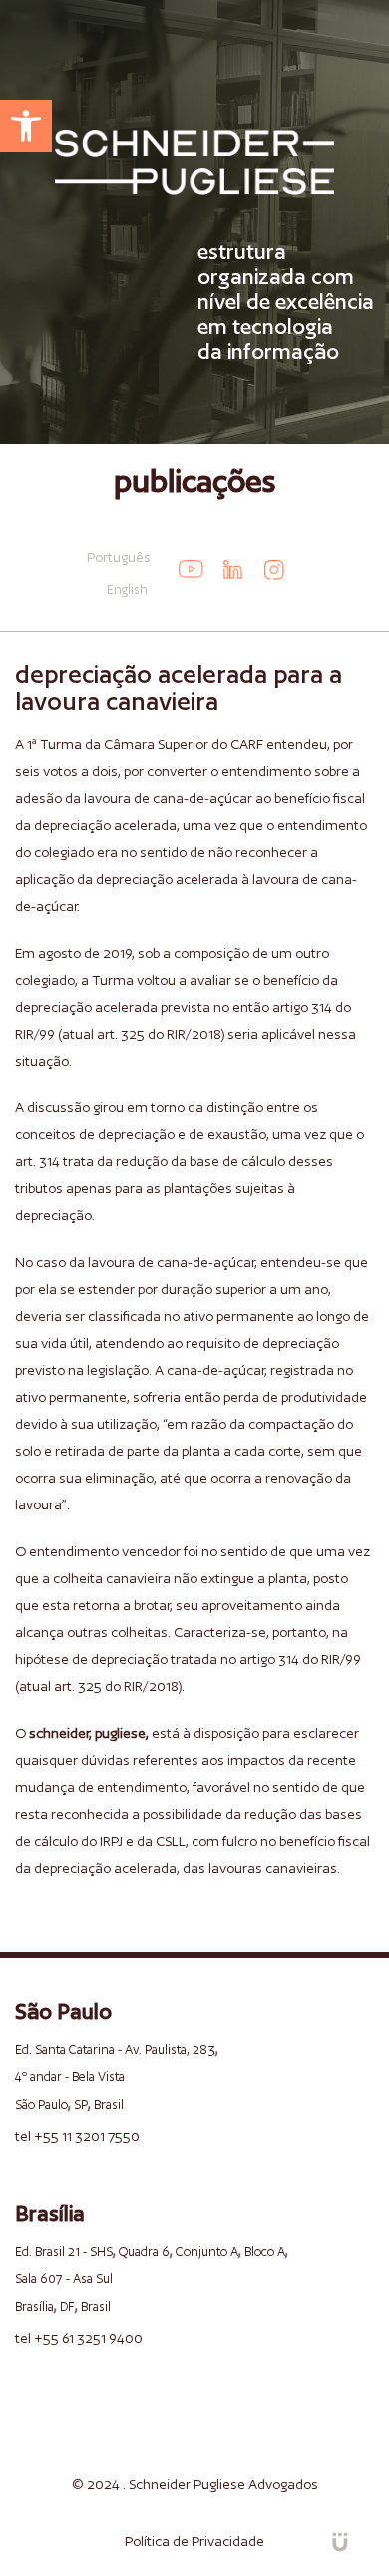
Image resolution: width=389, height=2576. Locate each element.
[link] (26, 126)
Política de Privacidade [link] (194, 2541)
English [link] (127, 589)
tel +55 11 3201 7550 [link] (77, 2136)
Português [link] (119, 557)
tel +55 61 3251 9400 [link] (79, 2338)
